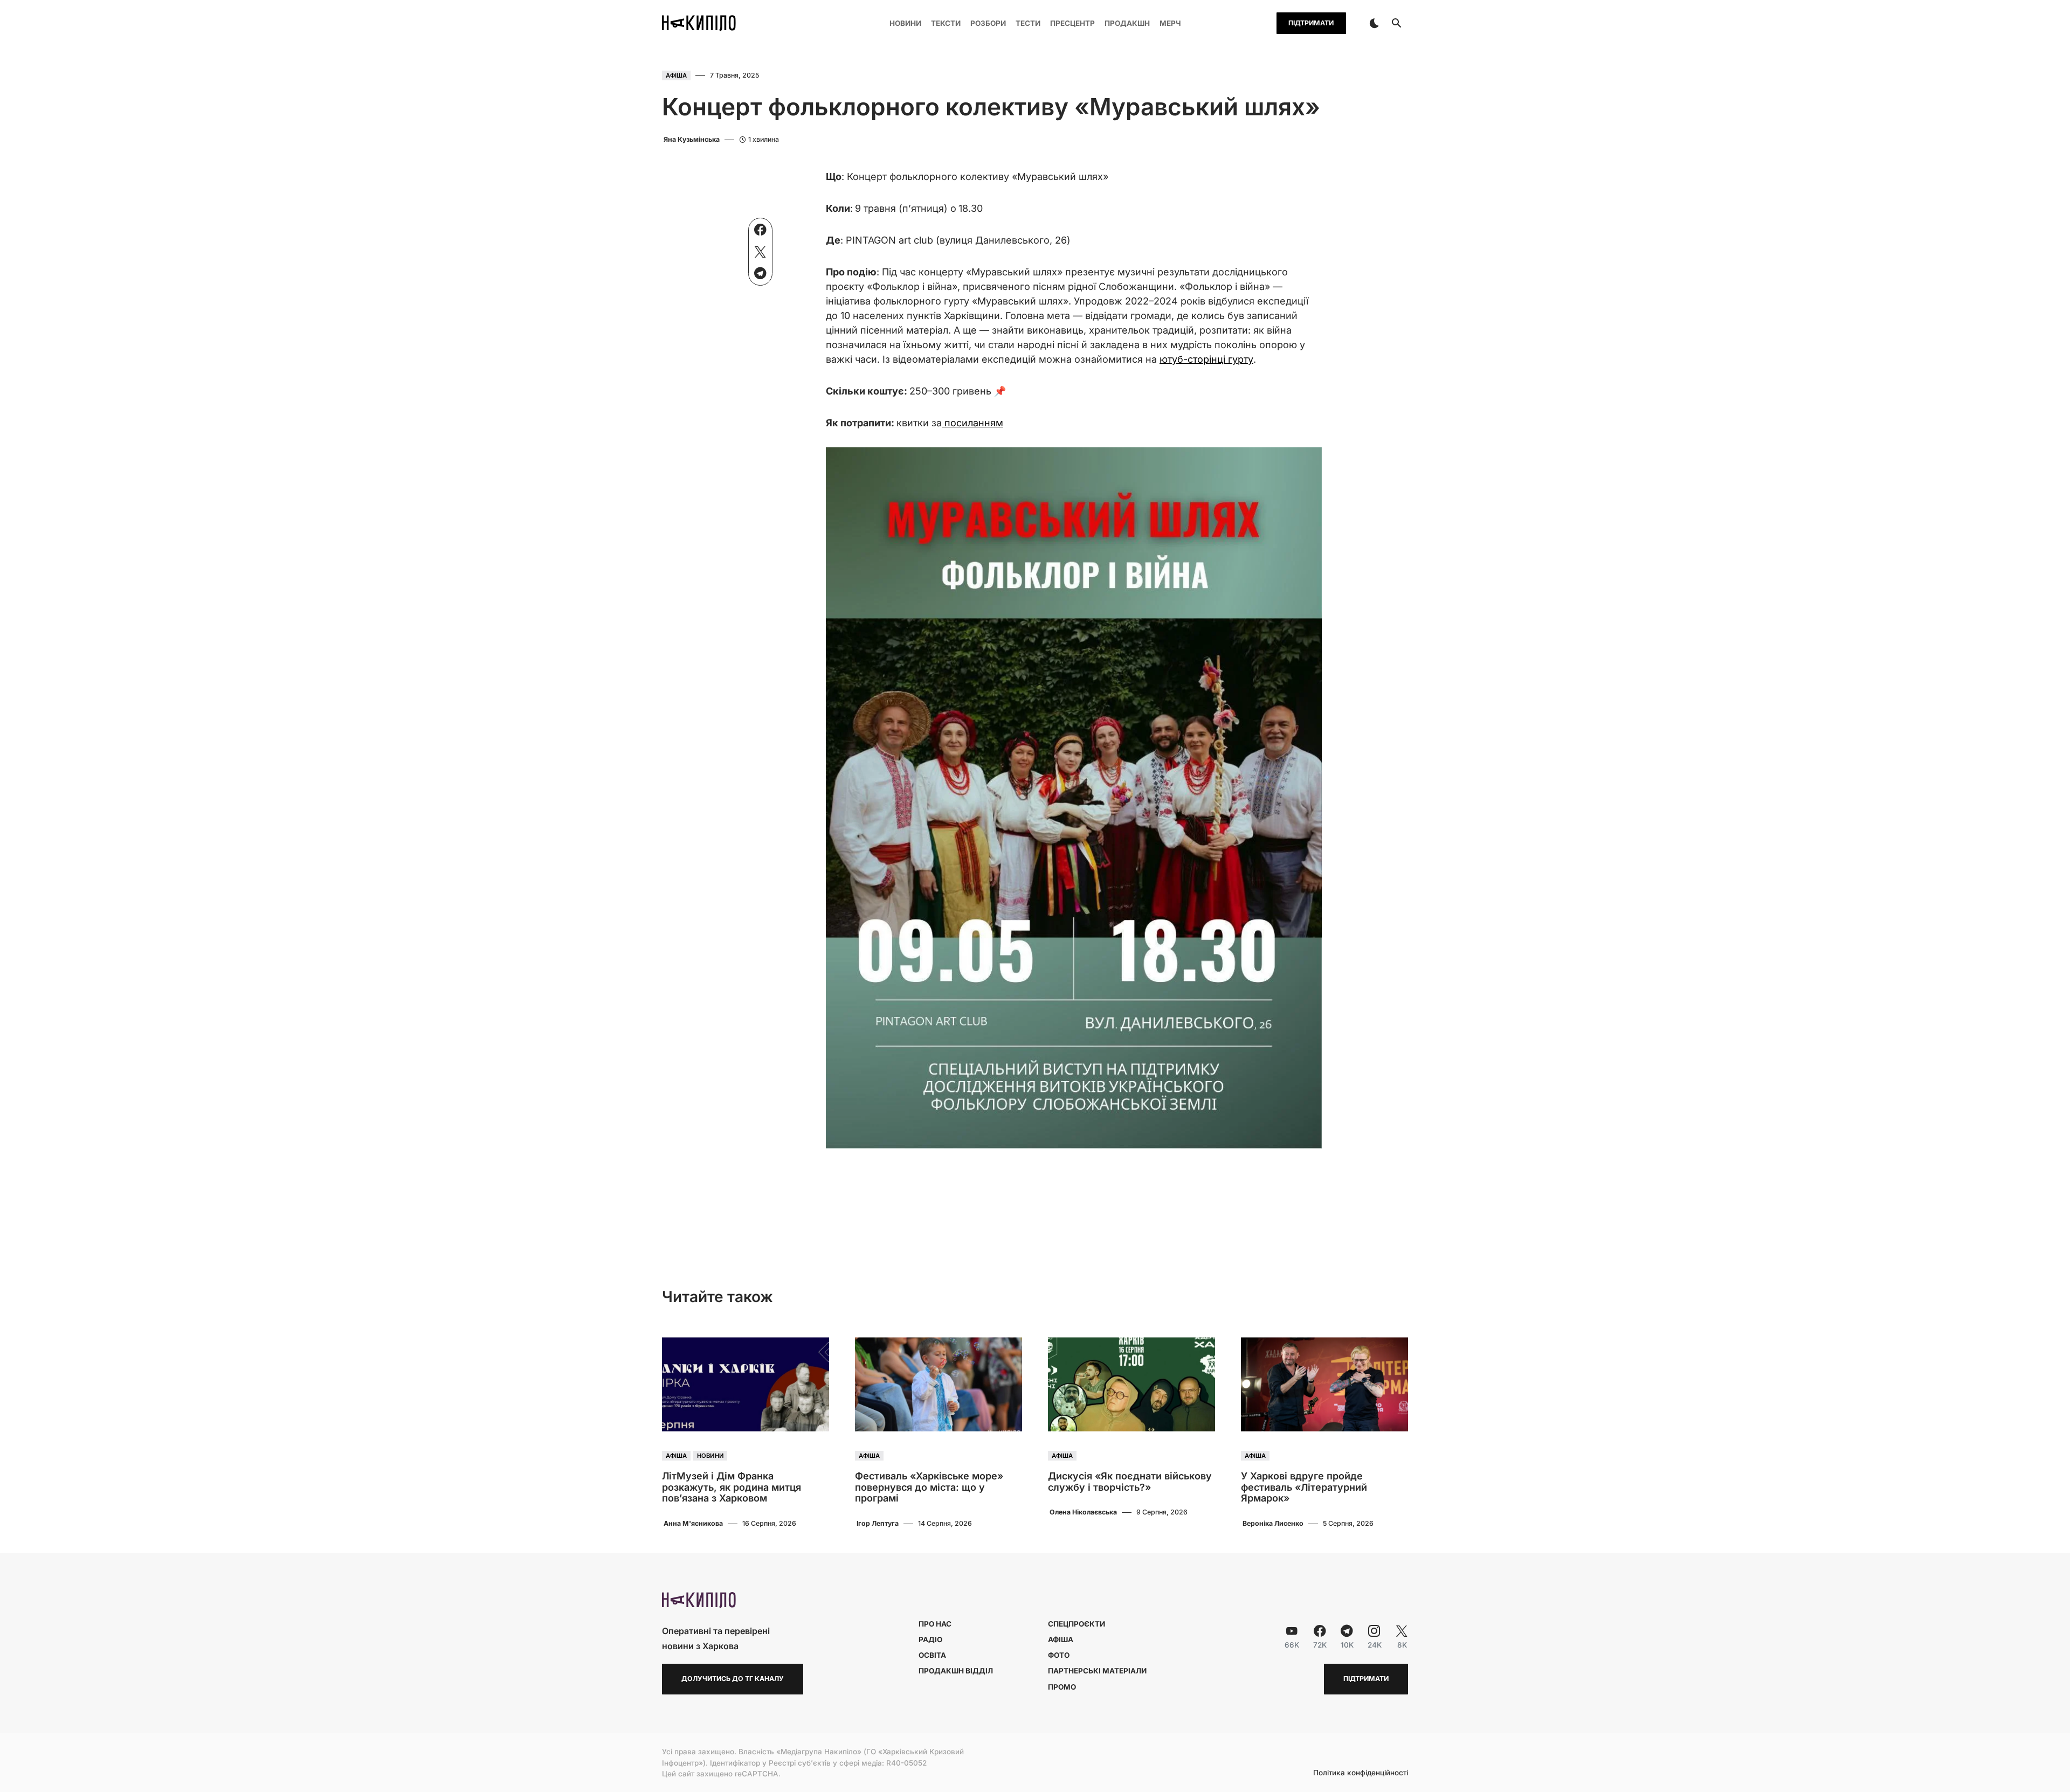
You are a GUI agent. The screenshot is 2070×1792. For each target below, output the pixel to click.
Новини (710, 1456)
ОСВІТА (932, 1655)
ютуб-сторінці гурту (1206, 359)
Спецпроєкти (1077, 1624)
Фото (1059, 1655)
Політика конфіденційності (1361, 1773)
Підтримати (1311, 23)
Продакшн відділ (956, 1671)
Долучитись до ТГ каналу (733, 1679)
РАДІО (930, 1639)
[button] (1374, 23)
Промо (1062, 1687)
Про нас (935, 1624)
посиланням (972, 423)
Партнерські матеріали (1097, 1671)
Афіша (676, 75)
